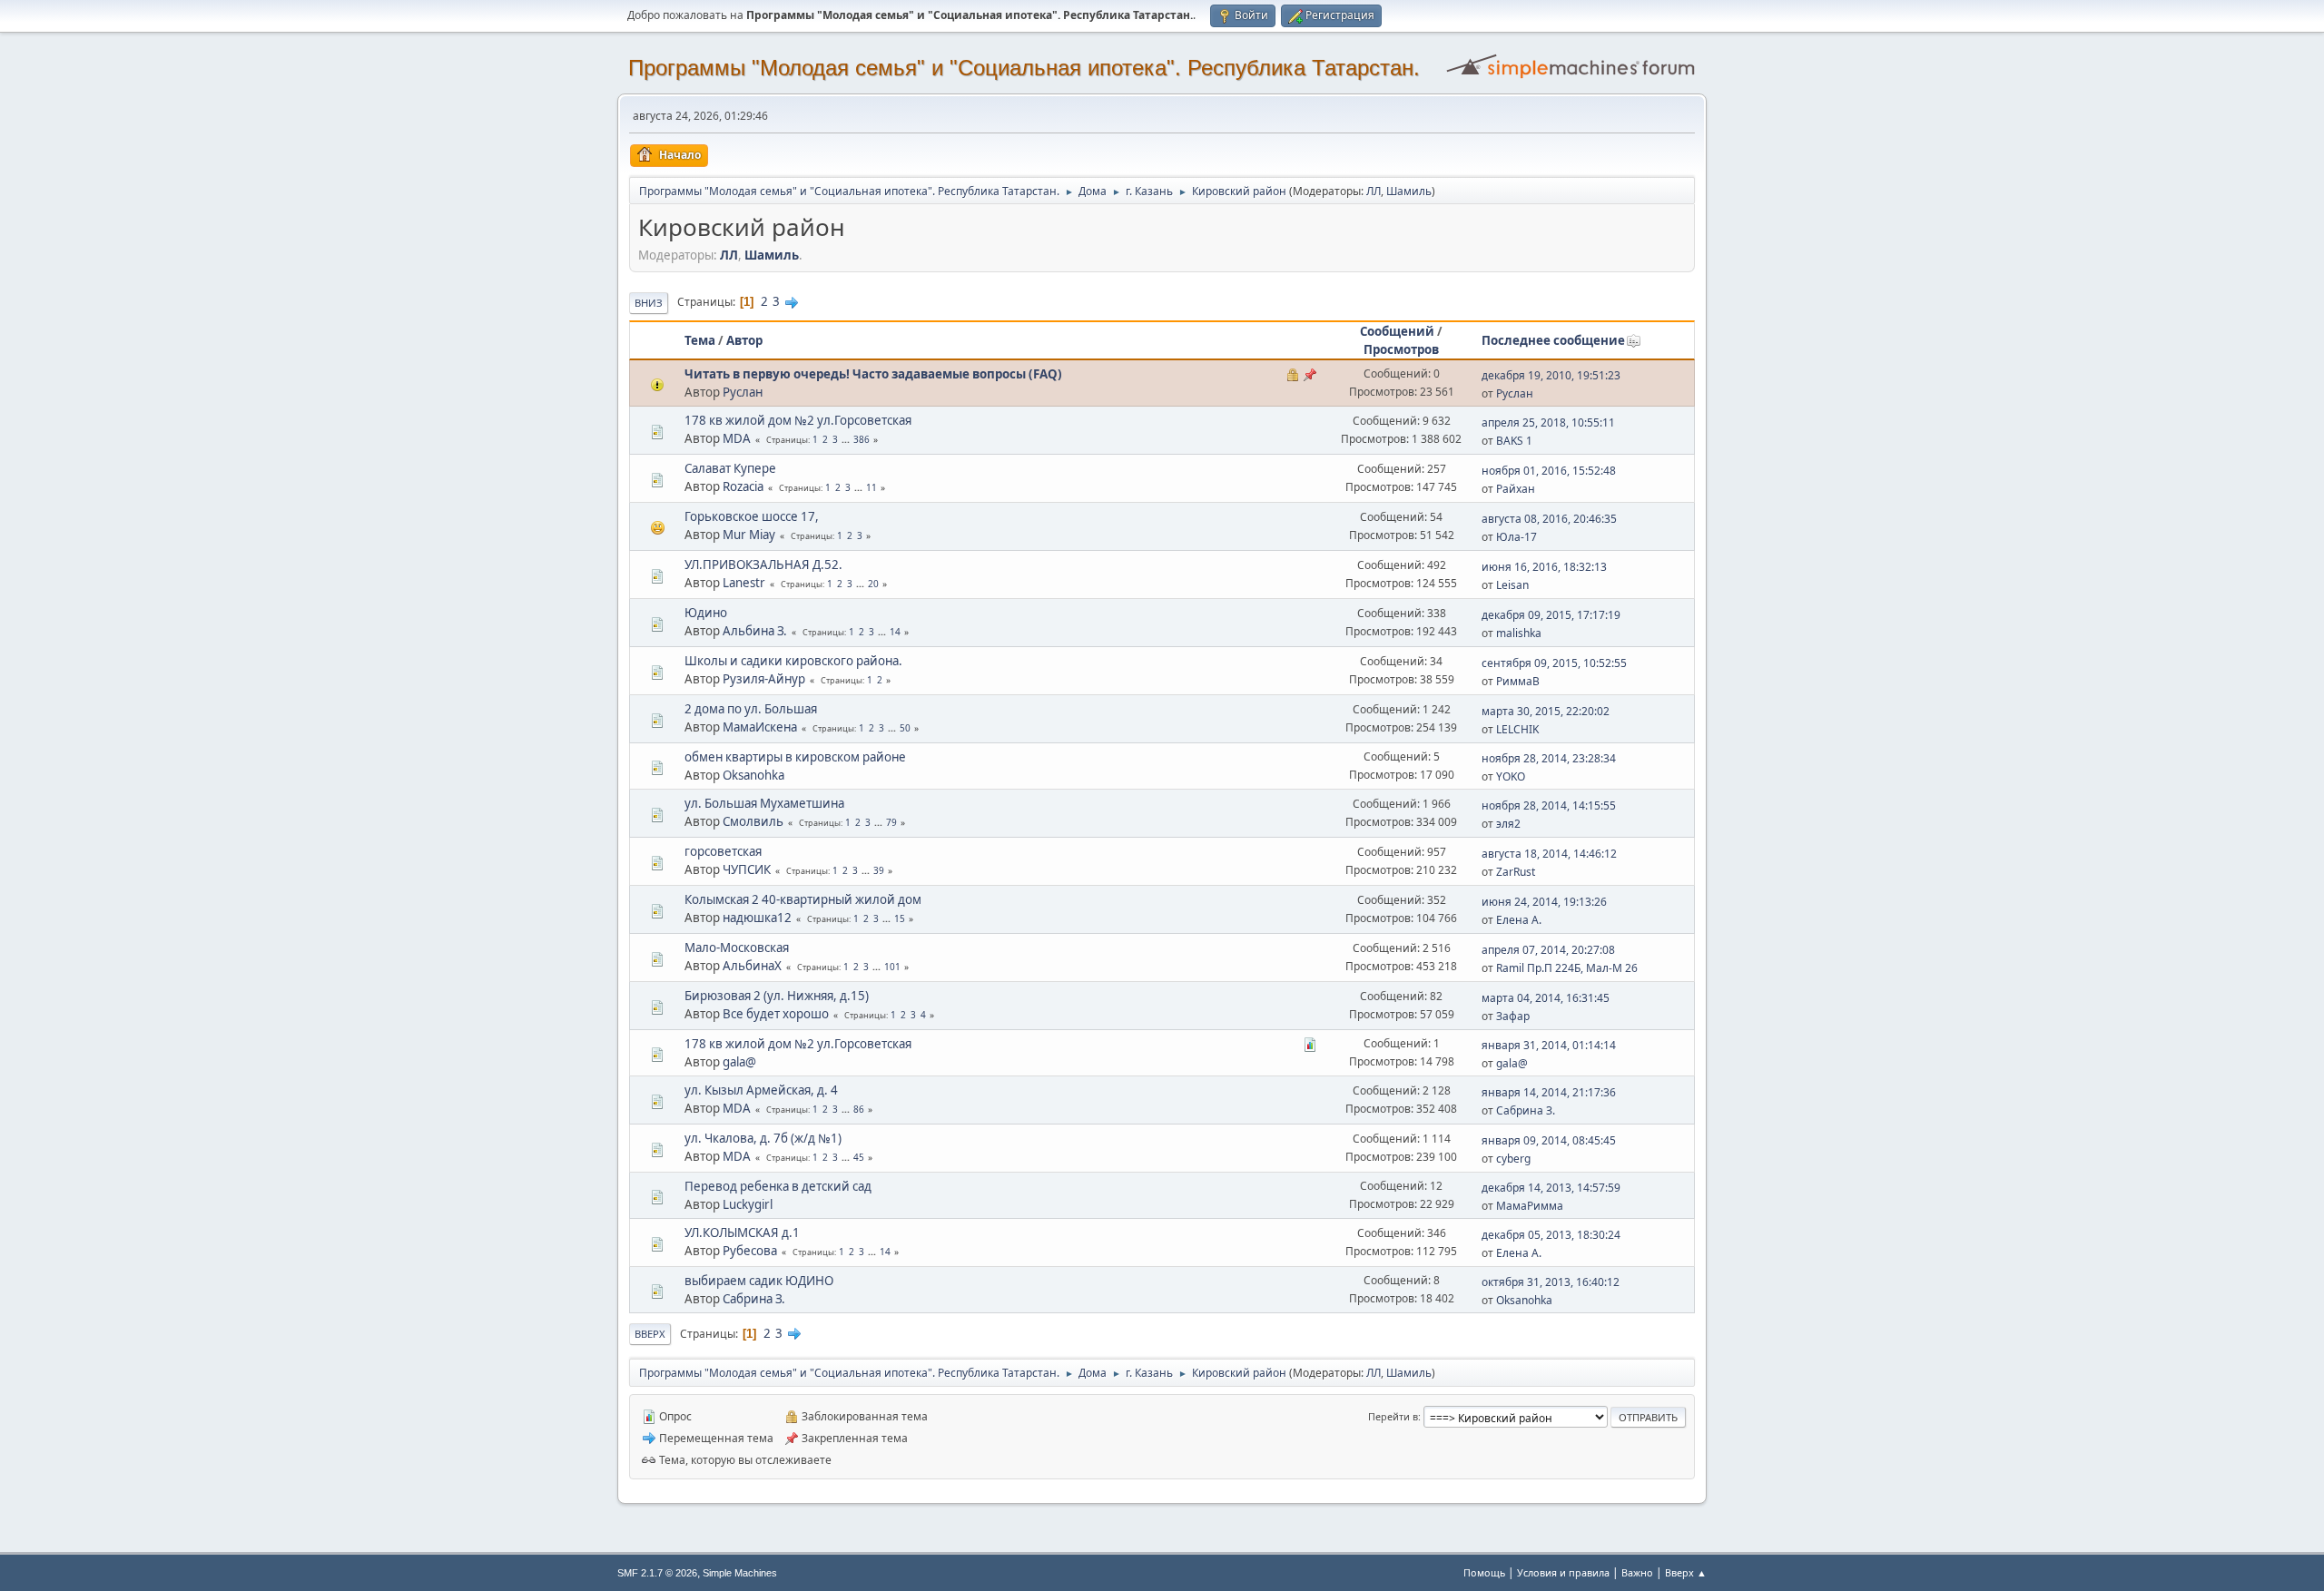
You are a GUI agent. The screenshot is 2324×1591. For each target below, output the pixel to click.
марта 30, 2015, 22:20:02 (1546, 711)
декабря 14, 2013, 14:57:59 (1551, 1188)
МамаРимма (1530, 1206)
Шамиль (1409, 191)
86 (859, 1109)
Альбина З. (755, 631)
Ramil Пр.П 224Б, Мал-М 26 (1567, 968)
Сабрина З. (1526, 1110)
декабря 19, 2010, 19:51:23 (1551, 375)
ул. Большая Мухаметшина (764, 803)
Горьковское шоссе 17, (752, 516)
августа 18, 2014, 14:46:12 (1549, 854)
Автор (744, 340)
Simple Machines (740, 1573)
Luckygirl (748, 1204)
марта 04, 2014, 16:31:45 (1546, 998)
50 (905, 728)
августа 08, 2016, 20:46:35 (1549, 519)
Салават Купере (730, 468)
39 (879, 870)
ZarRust (1516, 872)
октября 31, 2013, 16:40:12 (1551, 1282)
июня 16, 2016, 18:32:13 (1544, 567)
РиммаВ (1518, 681)
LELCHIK (1517, 729)
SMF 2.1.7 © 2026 (657, 1573)
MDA (737, 438)
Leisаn (1512, 585)
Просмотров (1401, 349)
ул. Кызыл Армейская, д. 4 (761, 1090)
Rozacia (743, 486)
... (847, 439)
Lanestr (744, 583)
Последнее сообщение (1553, 340)
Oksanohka (753, 775)
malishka (1519, 633)
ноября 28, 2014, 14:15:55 (1549, 805)
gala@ (739, 1062)
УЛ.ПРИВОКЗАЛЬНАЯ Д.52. (763, 565)
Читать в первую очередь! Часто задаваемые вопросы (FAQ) (873, 374)
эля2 (1508, 824)
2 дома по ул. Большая (751, 709)
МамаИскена (760, 727)
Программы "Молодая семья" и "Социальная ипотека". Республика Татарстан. (1024, 68)
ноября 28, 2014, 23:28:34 (1549, 758)
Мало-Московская (737, 948)
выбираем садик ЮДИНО (759, 1281)
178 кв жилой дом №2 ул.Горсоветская (798, 420)
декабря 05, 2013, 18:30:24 (1551, 1235)
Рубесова (750, 1251)
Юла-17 (1517, 537)
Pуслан (743, 392)
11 (871, 487)
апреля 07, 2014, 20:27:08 (1548, 950)
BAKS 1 (1514, 441)
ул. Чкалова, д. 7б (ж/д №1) (763, 1138)
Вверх (650, 1334)
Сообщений (1397, 331)
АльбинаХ (752, 966)
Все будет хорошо (776, 1014)
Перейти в (1393, 1416)
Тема (700, 340)
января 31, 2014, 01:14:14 (1549, 1045)
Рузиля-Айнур (764, 679)
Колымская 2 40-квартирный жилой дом (803, 899)
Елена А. (1519, 920)
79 (891, 822)
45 (859, 1157)
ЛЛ (1374, 191)
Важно (1637, 1572)
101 (892, 967)
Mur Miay (749, 535)
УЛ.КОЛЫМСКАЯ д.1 (742, 1233)
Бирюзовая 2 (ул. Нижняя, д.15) (777, 996)
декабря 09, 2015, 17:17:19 (1551, 615)
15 (900, 918)
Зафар (1513, 1016)
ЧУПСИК (747, 869)
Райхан (1516, 489)
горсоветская (723, 851)
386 (862, 439)
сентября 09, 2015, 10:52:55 (1554, 663)
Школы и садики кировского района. (793, 661)
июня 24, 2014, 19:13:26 (1544, 902)
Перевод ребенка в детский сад (778, 1186)
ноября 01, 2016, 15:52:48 (1549, 471)
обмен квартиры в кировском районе (795, 757)
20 (873, 584)
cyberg (1513, 1159)
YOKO (1511, 776)
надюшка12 (757, 918)
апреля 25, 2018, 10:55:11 (1548, 422)
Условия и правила (1563, 1572)
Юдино (706, 613)
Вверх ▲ (1686, 1572)
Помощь (1484, 1572)
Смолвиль (753, 821)
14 (895, 632)
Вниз (649, 303)
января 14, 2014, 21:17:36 (1549, 1092)
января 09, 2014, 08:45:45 (1549, 1140)
